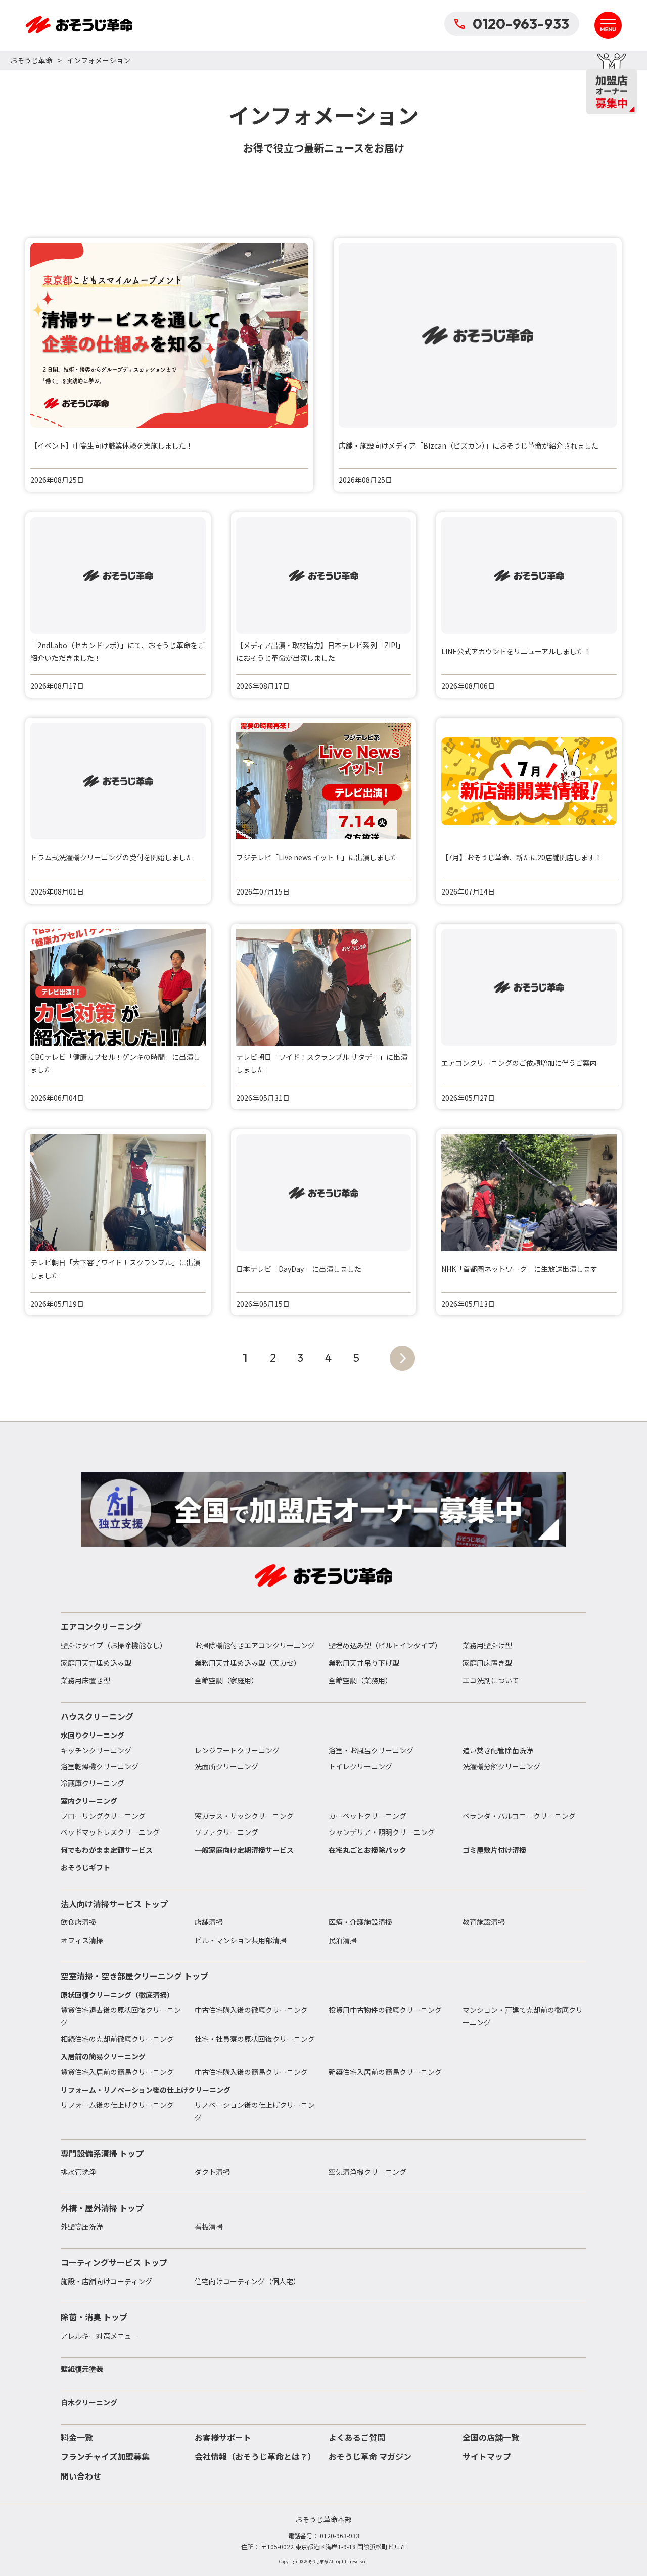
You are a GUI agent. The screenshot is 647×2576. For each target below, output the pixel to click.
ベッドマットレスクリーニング (110, 1832)
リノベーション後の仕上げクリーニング (255, 2111)
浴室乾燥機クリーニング (100, 1766)
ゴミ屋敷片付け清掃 (494, 1850)
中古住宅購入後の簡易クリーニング (251, 2072)
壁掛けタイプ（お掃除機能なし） (114, 1645)
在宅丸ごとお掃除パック (367, 1850)
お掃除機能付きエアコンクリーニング (255, 1645)
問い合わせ (81, 2476)
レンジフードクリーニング (237, 1750)
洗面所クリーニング (226, 1766)
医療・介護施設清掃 (360, 1922)
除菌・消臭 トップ (94, 2317)
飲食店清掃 (78, 1922)
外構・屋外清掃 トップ (102, 2208)
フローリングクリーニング (103, 1816)
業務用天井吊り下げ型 (364, 1663)
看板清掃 (209, 2226)
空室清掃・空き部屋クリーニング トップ (134, 1976)
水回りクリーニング (93, 1735)
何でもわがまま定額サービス (107, 1850)
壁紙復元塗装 (82, 2369)
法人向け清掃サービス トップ (114, 1904)
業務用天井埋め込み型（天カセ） (248, 1663)
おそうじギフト (85, 1867)
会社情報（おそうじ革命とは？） (255, 2456)
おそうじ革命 (31, 60)
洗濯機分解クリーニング (501, 1766)
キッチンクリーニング (96, 1750)
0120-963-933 (521, 23)
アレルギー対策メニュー (100, 2336)
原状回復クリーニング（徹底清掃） (117, 1995)
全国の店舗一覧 (491, 2437)
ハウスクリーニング (97, 1716)
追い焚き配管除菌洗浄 (498, 1750)
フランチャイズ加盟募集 (105, 2456)
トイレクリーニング (360, 1766)
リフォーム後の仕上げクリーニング (117, 2105)
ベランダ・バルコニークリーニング (519, 1816)
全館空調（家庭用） (226, 1680)
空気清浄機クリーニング (367, 2172)
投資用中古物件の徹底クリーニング (385, 2010)
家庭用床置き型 (487, 1663)
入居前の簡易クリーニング (103, 2056)
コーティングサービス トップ (114, 2262)
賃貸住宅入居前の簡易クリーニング (117, 2072)
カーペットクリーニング (367, 1816)
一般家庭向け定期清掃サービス (244, 1850)
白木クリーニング (89, 2402)
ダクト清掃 (212, 2172)
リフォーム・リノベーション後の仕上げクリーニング (146, 2090)
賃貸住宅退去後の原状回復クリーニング (121, 2016)
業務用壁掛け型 (487, 1645)
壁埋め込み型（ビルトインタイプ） (385, 1645)
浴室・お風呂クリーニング (371, 1750)
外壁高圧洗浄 (82, 2226)
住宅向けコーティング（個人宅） (247, 2281)
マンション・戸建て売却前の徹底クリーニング (523, 2016)
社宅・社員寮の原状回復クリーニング (255, 2039)
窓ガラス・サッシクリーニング (244, 1816)
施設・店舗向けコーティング (106, 2281)
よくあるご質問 (357, 2437)
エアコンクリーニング (101, 1626)
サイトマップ (487, 2456)
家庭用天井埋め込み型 (96, 1663)
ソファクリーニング (226, 1832)
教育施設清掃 (484, 1922)
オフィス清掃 (82, 1940)
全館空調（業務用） (360, 1680)
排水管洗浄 (78, 2172)
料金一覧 (77, 2437)
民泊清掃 (343, 1940)
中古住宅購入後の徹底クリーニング (251, 2010)
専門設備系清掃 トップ (102, 2153)
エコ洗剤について (491, 1680)
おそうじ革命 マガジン (370, 2456)
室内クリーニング (89, 1801)
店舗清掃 (209, 1922)
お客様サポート (223, 2437)
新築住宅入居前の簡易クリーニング (385, 2072)
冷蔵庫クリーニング (93, 1783)
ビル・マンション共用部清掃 (241, 1940)
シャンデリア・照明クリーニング (382, 1832)
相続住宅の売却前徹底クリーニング (117, 2039)
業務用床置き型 (85, 1680)
